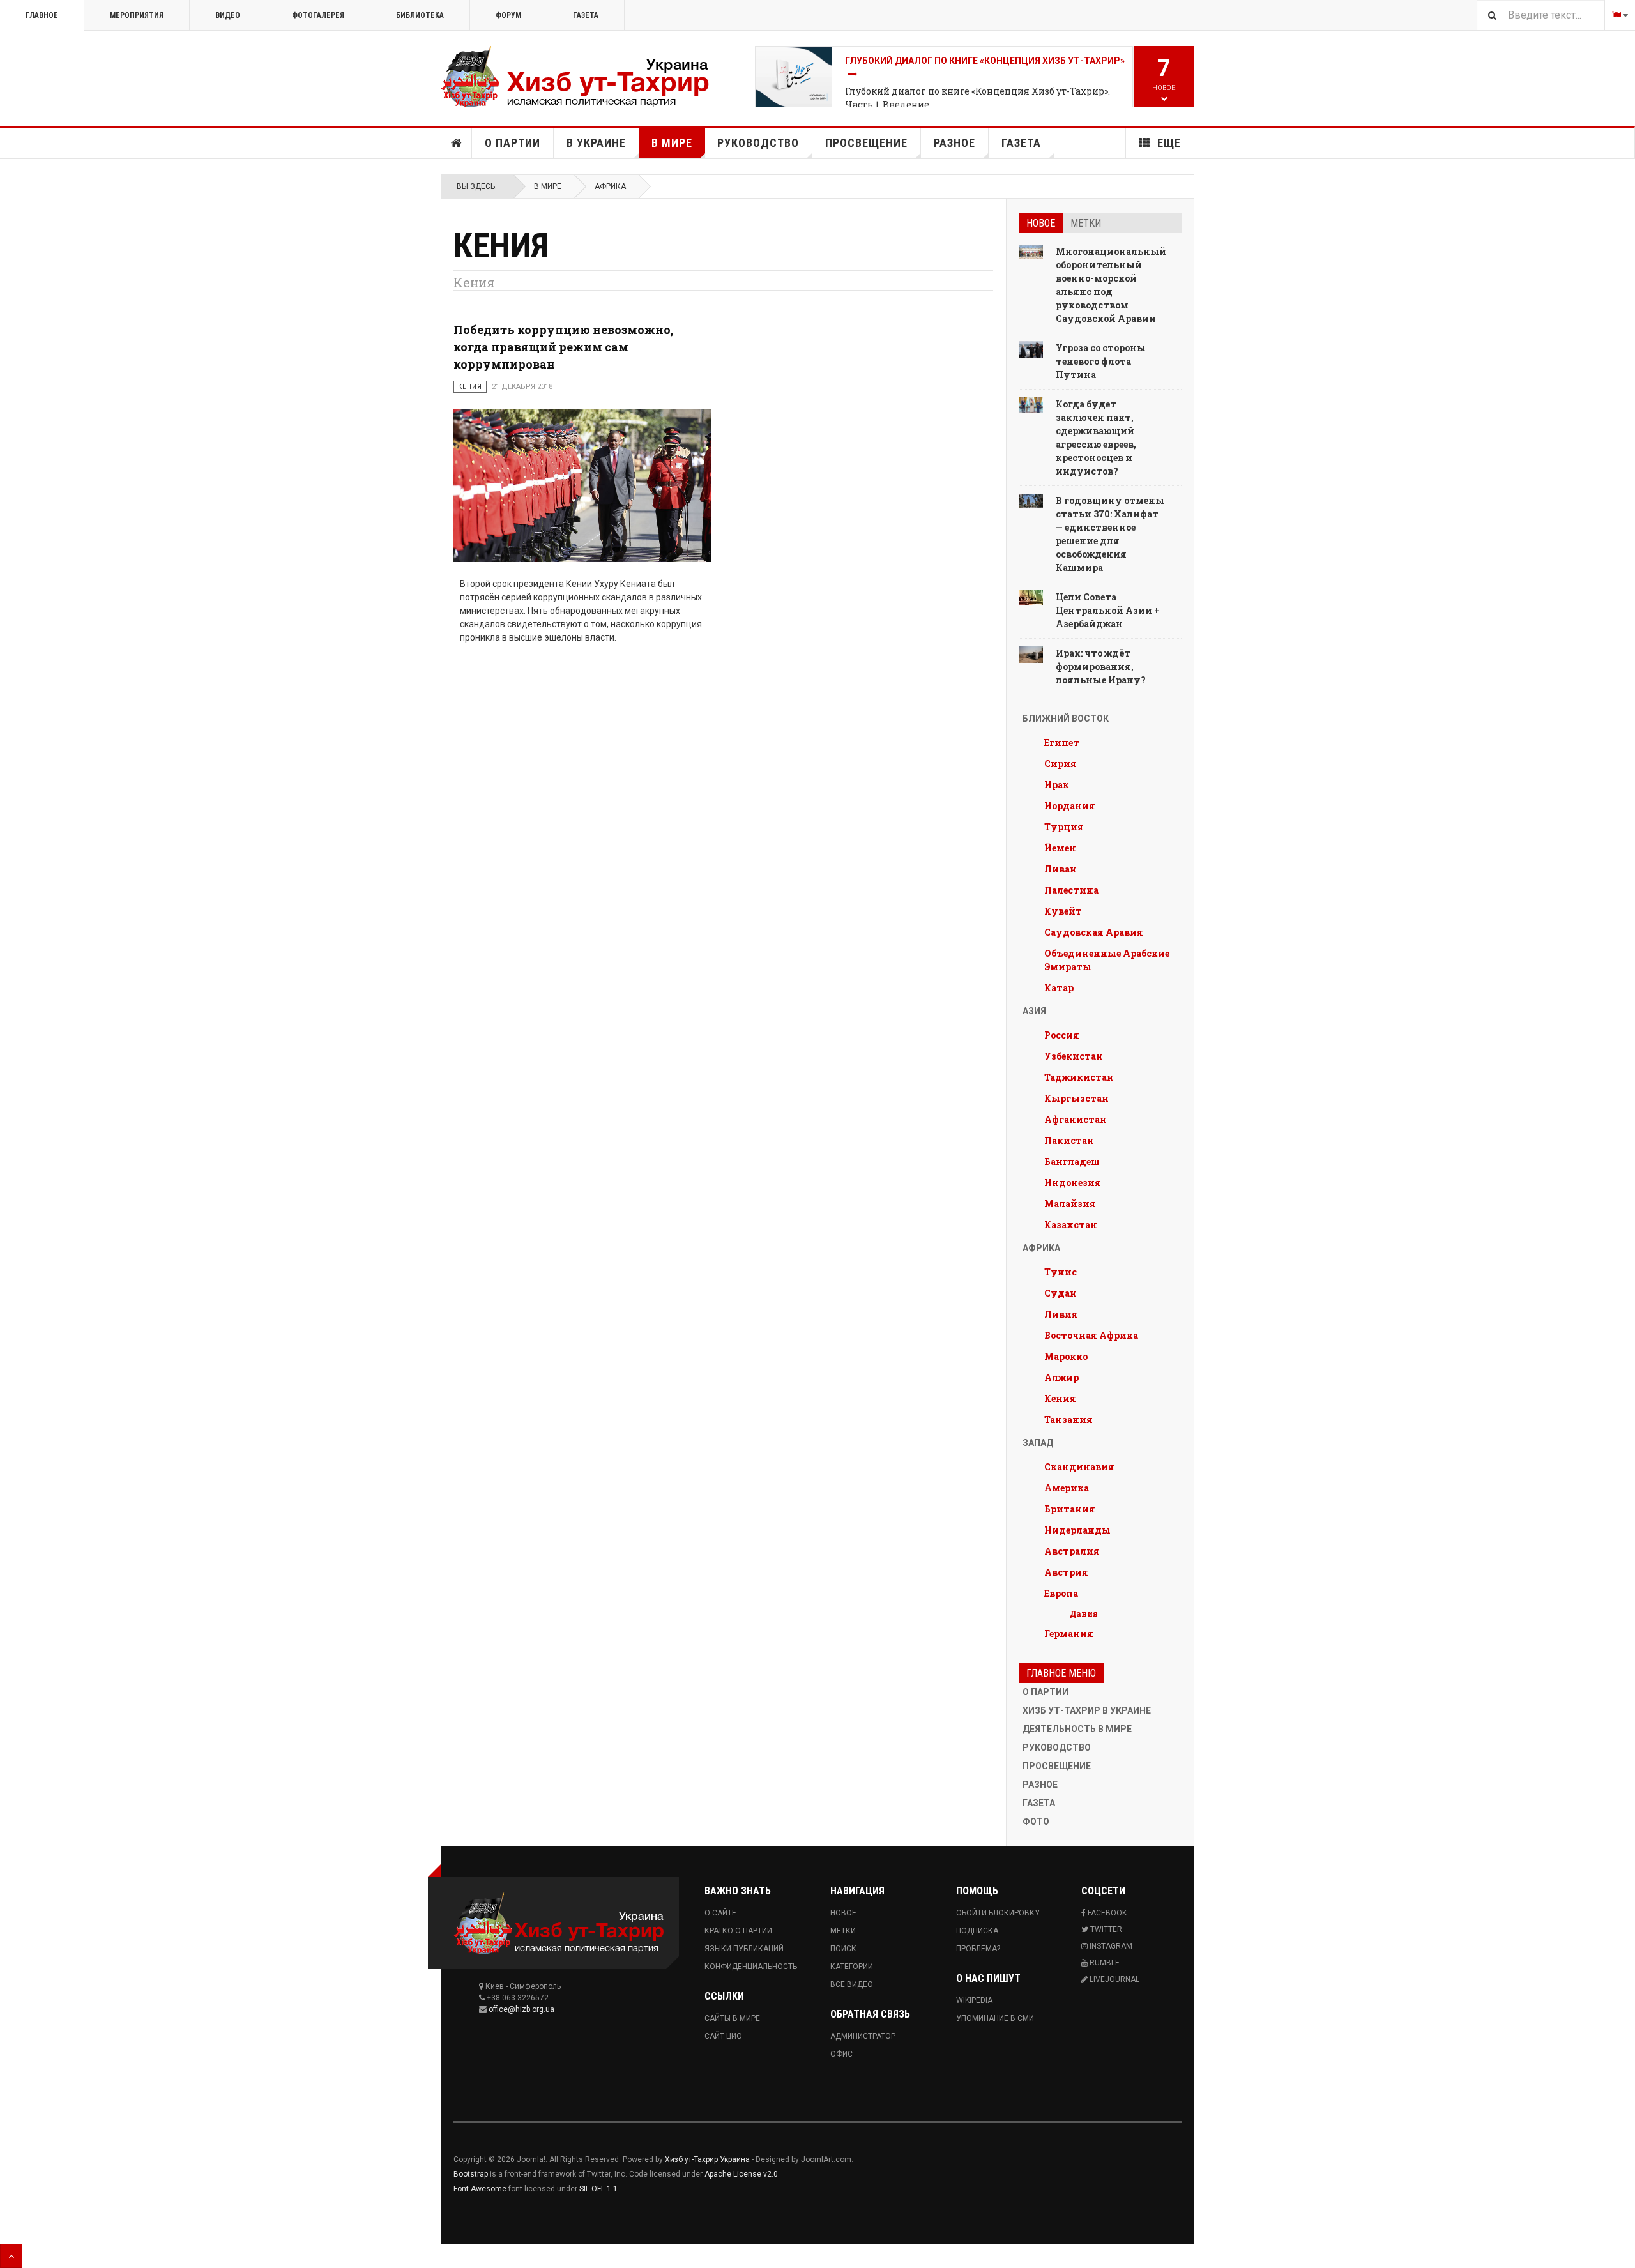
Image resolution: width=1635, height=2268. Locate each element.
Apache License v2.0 (741, 2174)
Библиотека (420, 15)
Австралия (1072, 1551)
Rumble (1104, 1963)
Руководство (758, 143)
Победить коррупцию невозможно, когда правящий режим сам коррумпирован (563, 347)
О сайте (720, 1913)
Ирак (1057, 785)
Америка (1067, 1488)
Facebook (1106, 1913)
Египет (1062, 742)
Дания (1084, 1613)
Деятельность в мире (1077, 1729)
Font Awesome (480, 2189)
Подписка (977, 1931)
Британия (1070, 1509)
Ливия (1061, 1314)
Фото (1036, 1822)
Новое (1041, 223)
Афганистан (1076, 1119)
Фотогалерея (318, 15)
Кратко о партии (738, 1931)
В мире (672, 143)
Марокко (1066, 1356)
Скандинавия (1079, 1467)
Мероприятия (137, 15)
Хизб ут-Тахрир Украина (707, 2159)
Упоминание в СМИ (995, 2018)
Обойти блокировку (998, 1913)
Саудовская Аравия (1094, 932)
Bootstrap (471, 2174)
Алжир (1061, 1377)
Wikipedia (974, 2000)
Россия (1062, 1035)
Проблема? (978, 1949)
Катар (1059, 988)
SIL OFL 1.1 (598, 2189)
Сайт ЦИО (723, 2036)
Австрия (1066, 1572)
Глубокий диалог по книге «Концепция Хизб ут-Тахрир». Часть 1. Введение (977, 98)
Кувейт (1063, 911)
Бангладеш (1072, 1161)
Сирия (1061, 764)
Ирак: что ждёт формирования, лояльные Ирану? (1101, 666)
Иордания (1070, 806)
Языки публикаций (744, 1949)
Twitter (1105, 1929)
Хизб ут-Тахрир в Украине (1087, 1710)
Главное (42, 15)
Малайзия (1070, 1204)
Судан (1061, 1293)
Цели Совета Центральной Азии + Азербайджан (1108, 610)
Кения (1060, 1398)
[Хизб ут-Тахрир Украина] (575, 77)
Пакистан (1069, 1140)
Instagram (1110, 1946)
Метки (1086, 223)
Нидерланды (1077, 1530)
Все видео (852, 1984)
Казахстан (1071, 1225)
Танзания (1068, 1419)
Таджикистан (1079, 1077)
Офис (841, 2054)
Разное (954, 143)
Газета (586, 15)
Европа (1061, 1593)
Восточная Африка (1091, 1335)
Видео (228, 15)
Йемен (1060, 848)
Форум (508, 15)
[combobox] (1540, 15)
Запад (1038, 1443)
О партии (513, 143)
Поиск (843, 1949)
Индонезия (1073, 1183)
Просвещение (866, 143)
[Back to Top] (11, 2256)
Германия (1069, 1633)
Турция (1064, 827)
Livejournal (1114, 1979)
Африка (610, 186)
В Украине (596, 143)
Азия (1034, 1011)
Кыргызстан (1076, 1098)
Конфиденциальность (751, 1967)
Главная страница (457, 143)
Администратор (863, 2036)
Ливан (1061, 869)
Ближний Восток (1066, 719)
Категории (852, 1967)
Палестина (1071, 890)
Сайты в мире (732, 2018)
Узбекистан (1074, 1056)
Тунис (1061, 1272)
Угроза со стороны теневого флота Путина (1101, 361)
